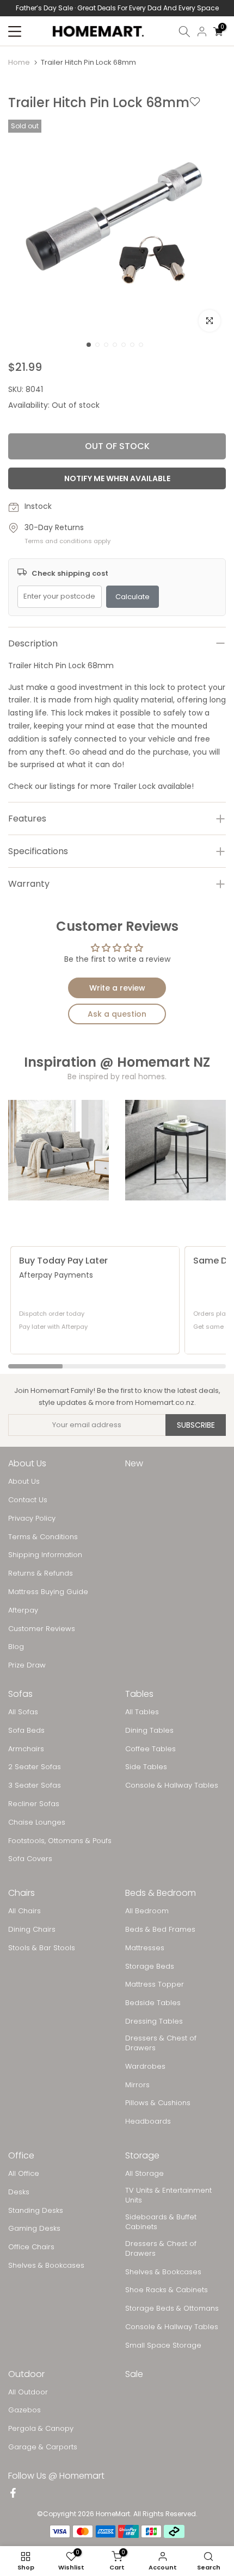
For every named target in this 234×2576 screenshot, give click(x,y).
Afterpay (23, 1610)
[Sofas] (59, 1150)
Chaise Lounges (37, 1822)
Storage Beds (150, 1967)
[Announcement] (117, 8)
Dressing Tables (154, 2021)
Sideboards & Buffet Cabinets (161, 2222)
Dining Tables (149, 1731)
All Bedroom (147, 1911)
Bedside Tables (153, 2003)
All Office (24, 2174)
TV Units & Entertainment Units (168, 2195)
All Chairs (24, 1911)
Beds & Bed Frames (160, 1930)
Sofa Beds (26, 1731)
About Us (24, 1482)
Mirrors (137, 2085)
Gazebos (24, 2410)
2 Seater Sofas (35, 1767)
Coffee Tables (150, 1749)
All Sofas (23, 1712)
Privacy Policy (32, 1519)
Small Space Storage (163, 2345)
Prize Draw (27, 1665)
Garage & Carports (43, 2447)
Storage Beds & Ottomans (172, 2309)
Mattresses (145, 1948)
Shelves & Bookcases (46, 2266)
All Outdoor (28, 2392)
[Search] (184, 32)
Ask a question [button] (117, 1014)
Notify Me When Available (117, 478)
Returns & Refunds (41, 1573)
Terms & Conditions (43, 1537)
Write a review (117, 988)
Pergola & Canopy (41, 2429)
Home (19, 62)
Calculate (133, 597)
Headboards (148, 2121)
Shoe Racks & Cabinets (167, 2290)
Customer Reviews (42, 1629)
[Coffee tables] (175, 1150)
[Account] (202, 32)
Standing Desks (36, 2211)
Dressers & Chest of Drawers (161, 2043)
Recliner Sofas (34, 1804)
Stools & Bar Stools (42, 1948)
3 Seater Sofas (35, 1785)
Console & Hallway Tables (172, 1785)
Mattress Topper (155, 1984)
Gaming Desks (34, 2229)
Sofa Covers (30, 1859)
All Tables (142, 1712)
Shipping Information (45, 1555)
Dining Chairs (32, 1930)
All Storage (144, 2174)
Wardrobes (145, 2067)
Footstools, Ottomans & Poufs (60, 1841)
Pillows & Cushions (158, 2103)
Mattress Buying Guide (48, 1592)
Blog (16, 1647)
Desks (19, 2192)
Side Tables (146, 1767)
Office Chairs (31, 2247)
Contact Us (28, 1500)
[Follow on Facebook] (13, 2494)
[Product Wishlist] (195, 103)
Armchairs (26, 1749)
